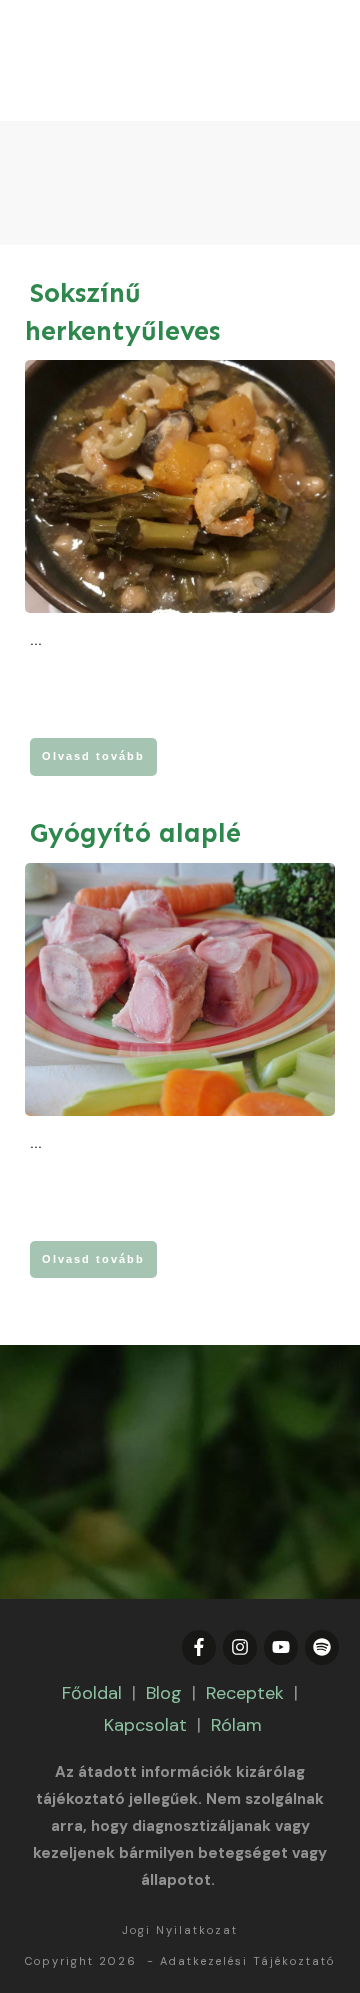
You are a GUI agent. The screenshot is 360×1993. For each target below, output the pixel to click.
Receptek (245, 1693)
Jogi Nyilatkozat (180, 1930)
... (36, 640)
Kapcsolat (145, 1725)
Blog (164, 1693)
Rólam (236, 1725)
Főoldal (92, 1693)
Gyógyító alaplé (135, 833)
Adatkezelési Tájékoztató (247, 1961)
